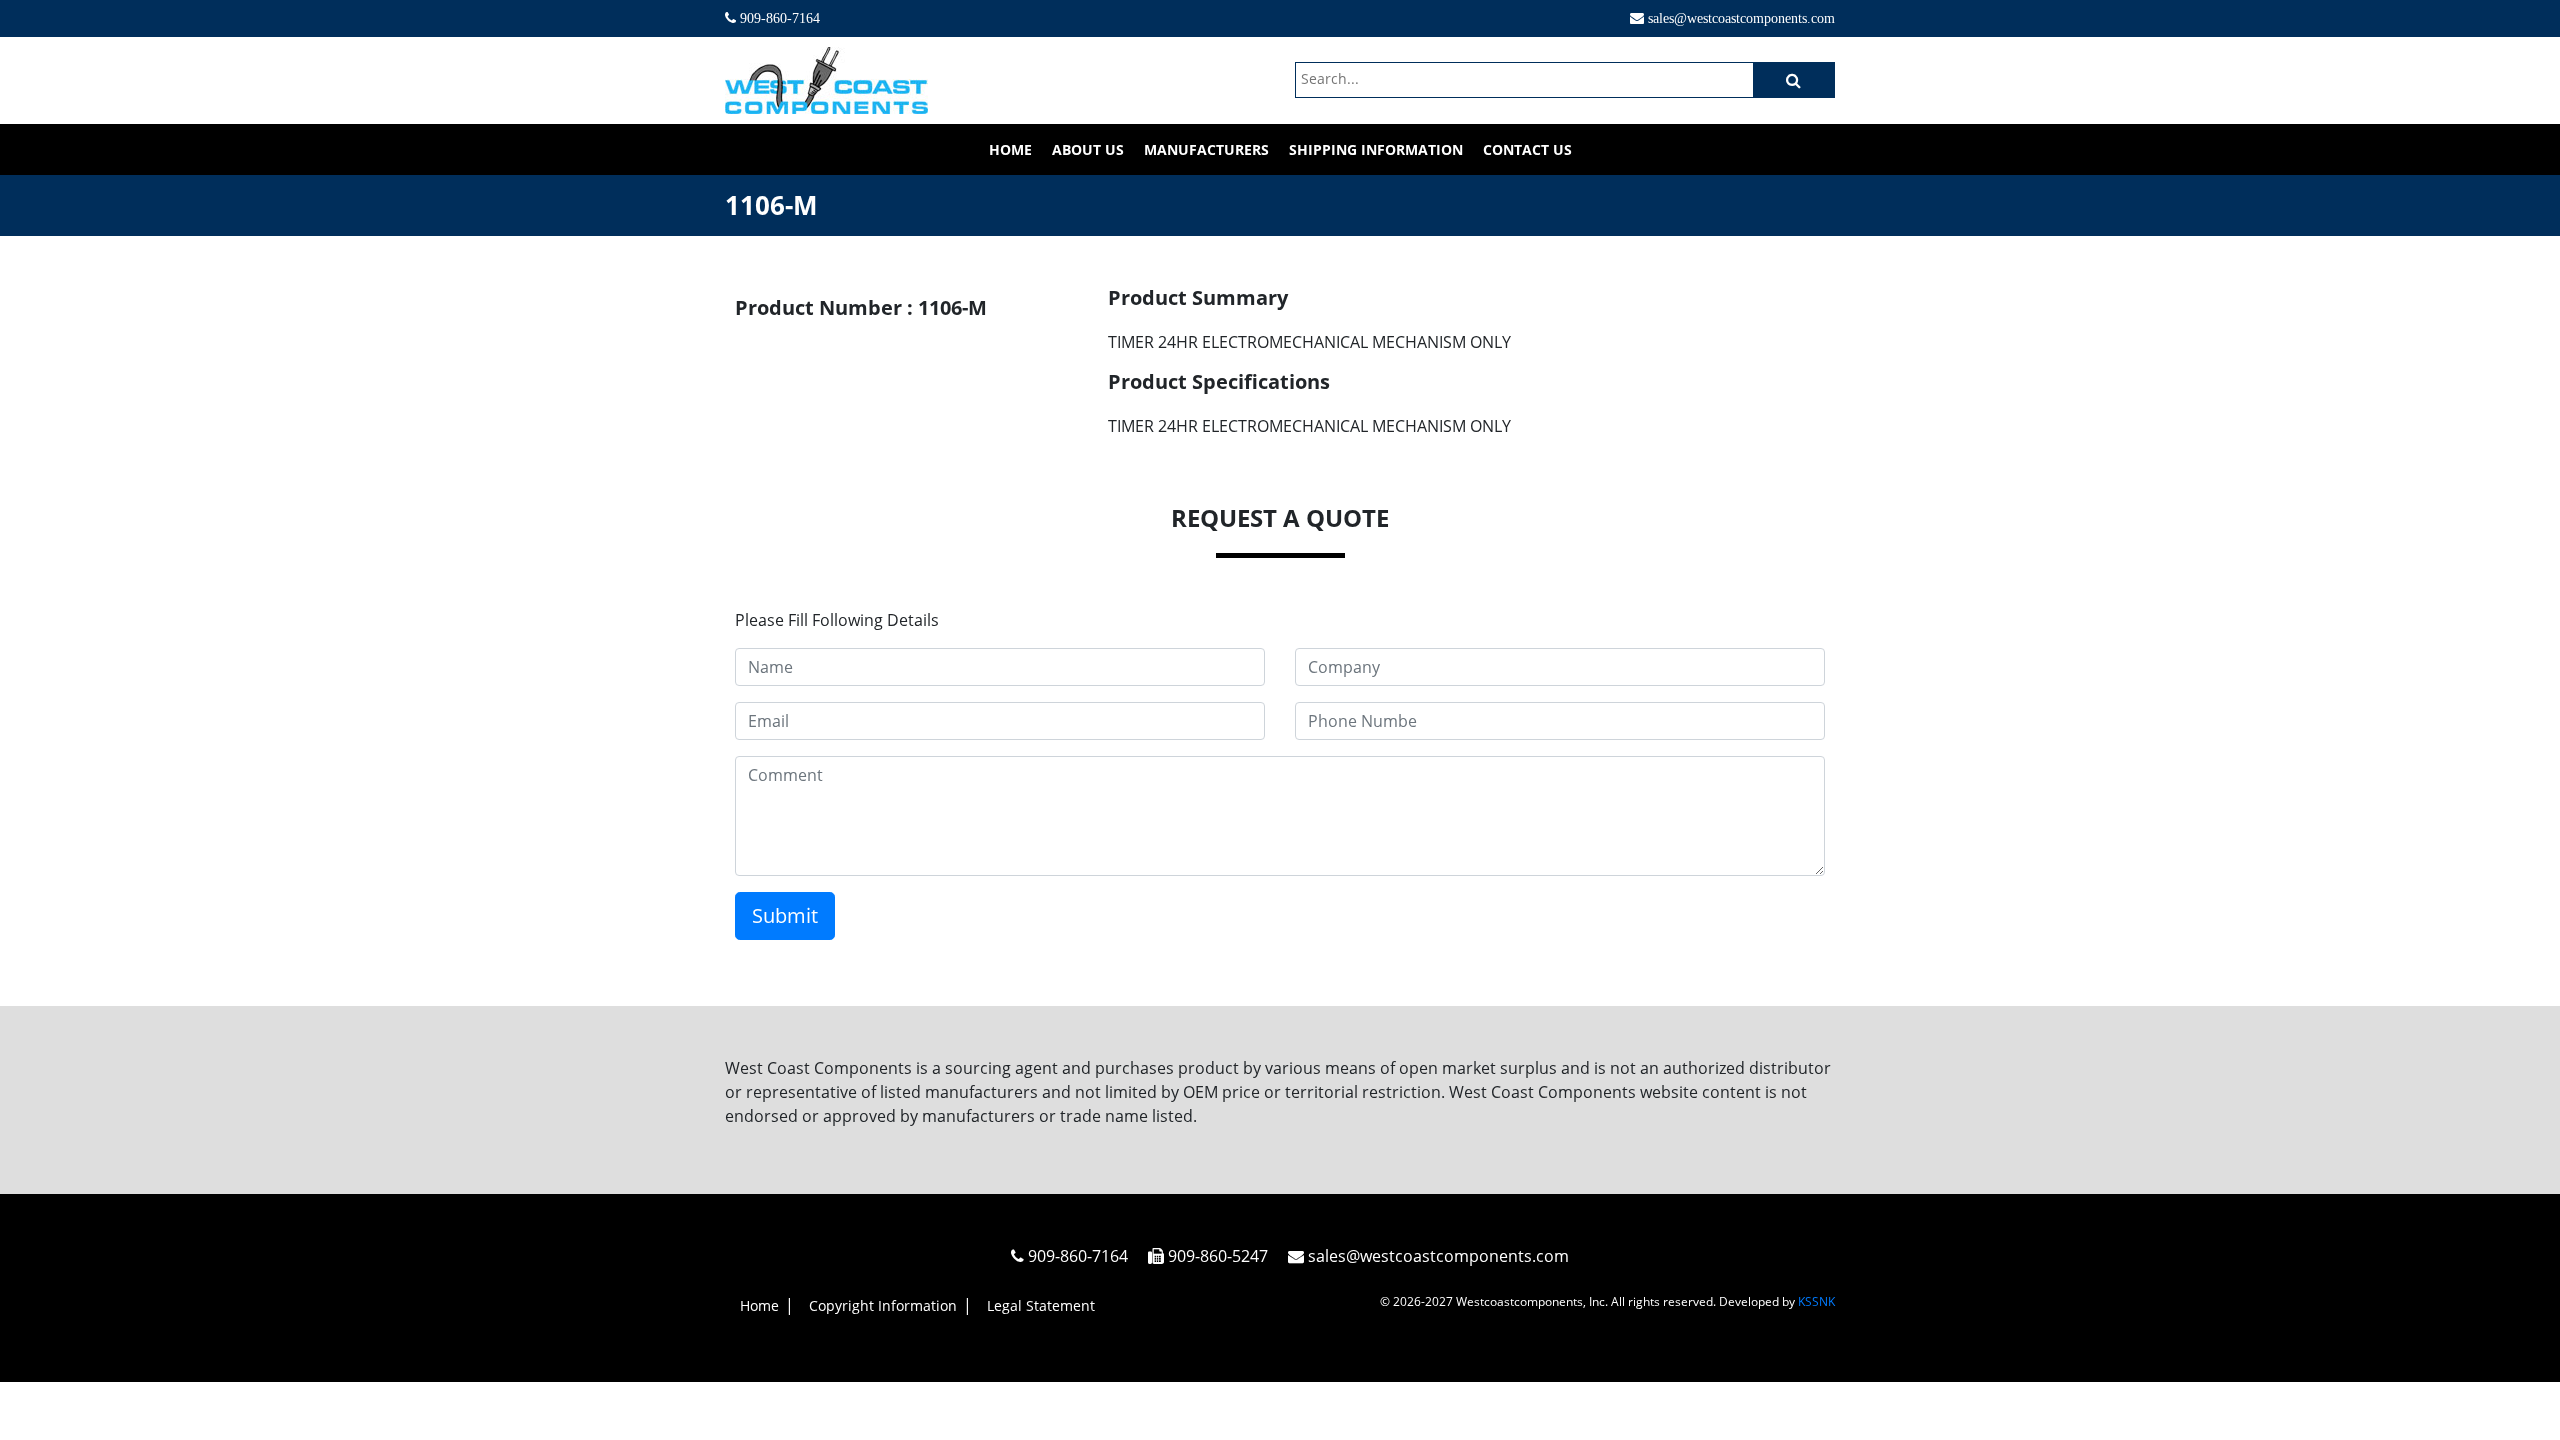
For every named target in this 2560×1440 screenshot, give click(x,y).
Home (1010, 149)
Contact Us (1527, 149)
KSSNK (1816, 1301)
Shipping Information (1376, 149)
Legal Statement (1041, 1305)
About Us (1088, 149)
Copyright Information (883, 1305)
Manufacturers (1206, 149)
